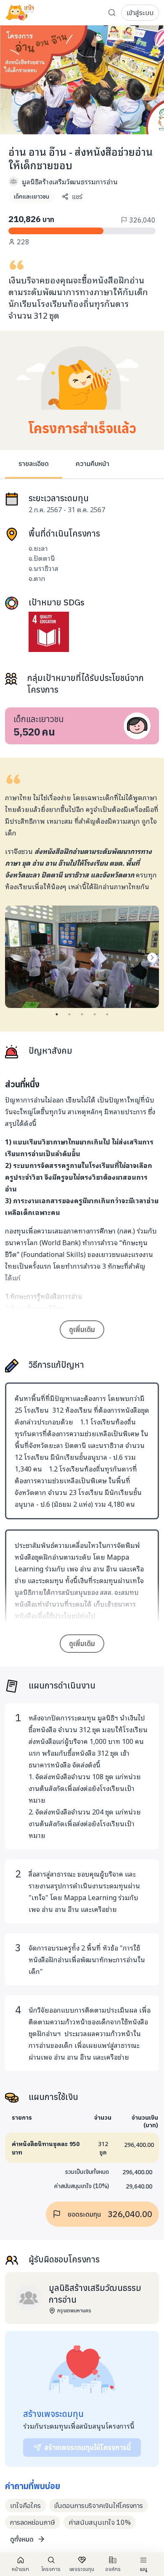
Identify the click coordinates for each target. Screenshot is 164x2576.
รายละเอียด (34, 463)
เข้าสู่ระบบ (140, 13)
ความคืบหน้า (93, 463)
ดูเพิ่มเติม (82, 1330)
